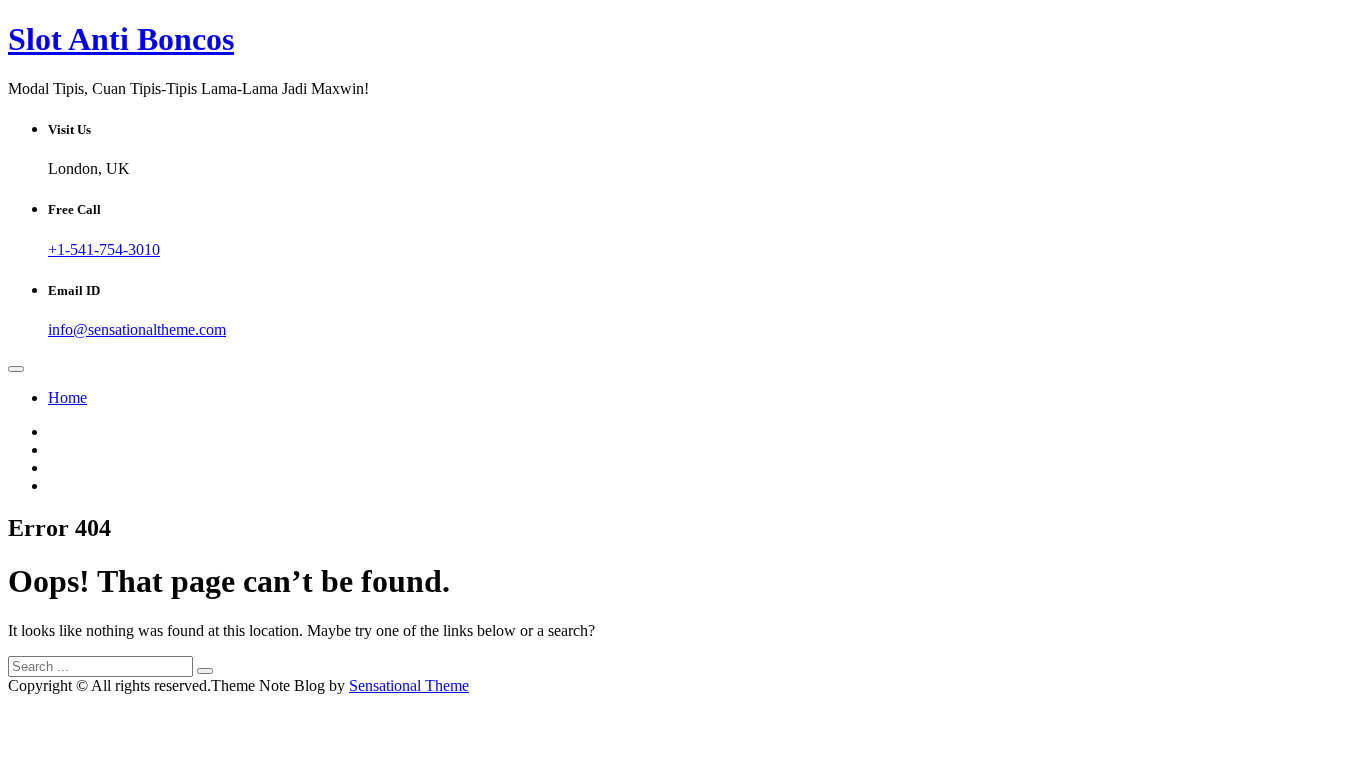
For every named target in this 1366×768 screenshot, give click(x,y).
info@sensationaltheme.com (137, 329)
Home (67, 397)
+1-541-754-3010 (104, 249)
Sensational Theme (409, 685)
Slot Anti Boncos (121, 39)
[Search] (205, 671)
